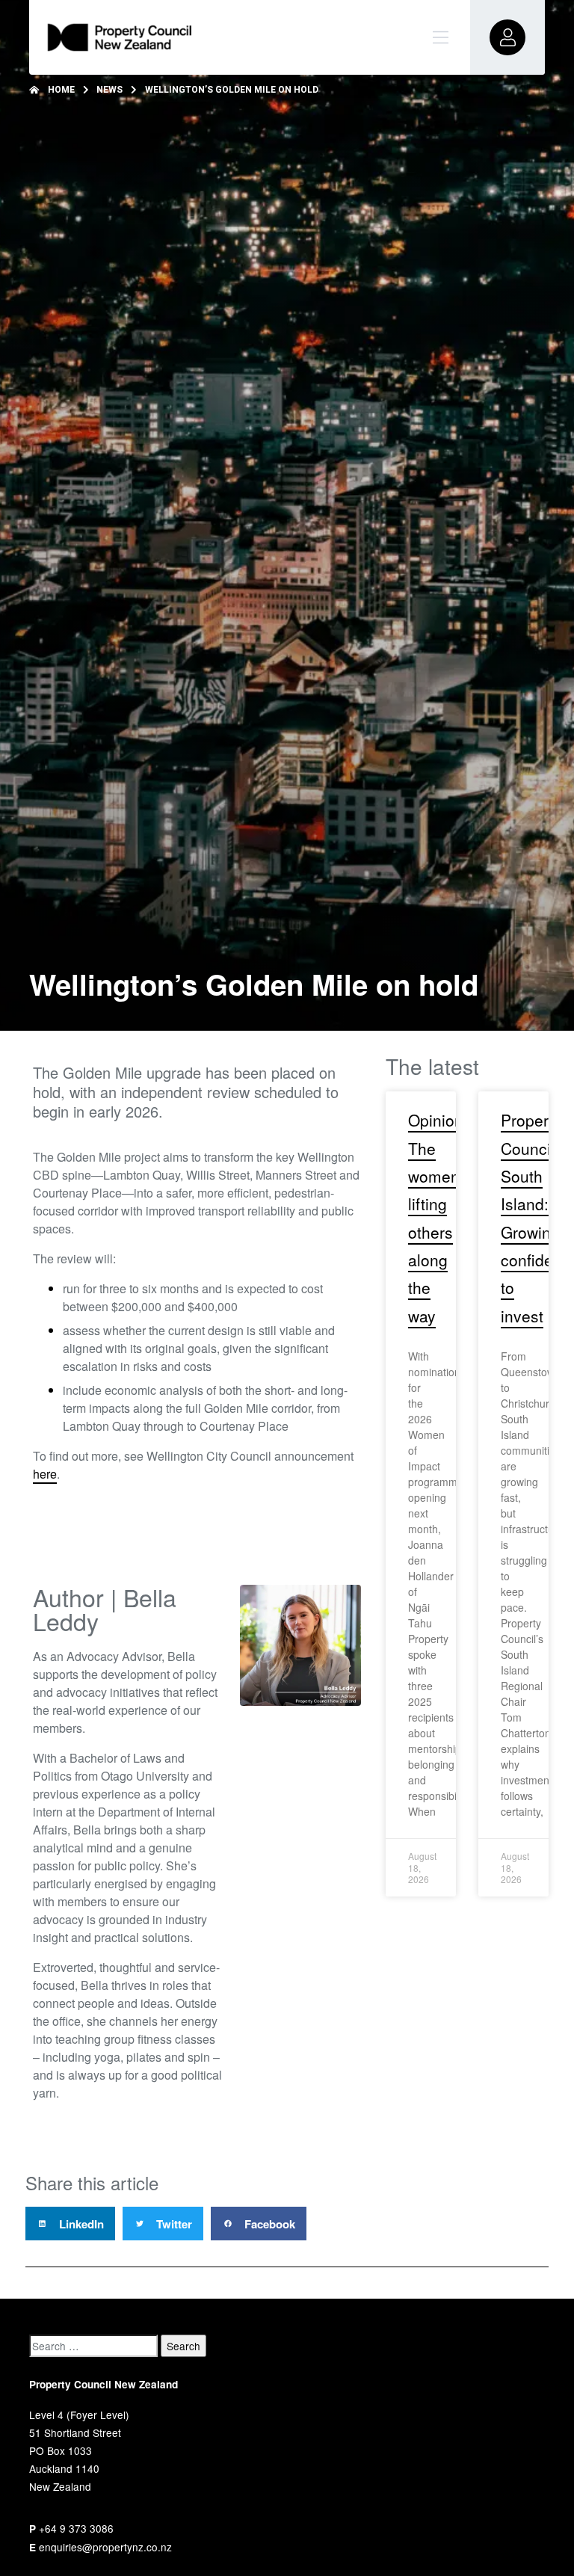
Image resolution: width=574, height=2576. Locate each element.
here (45, 1474)
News (109, 90)
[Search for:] (93, 2346)
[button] (70, 2224)
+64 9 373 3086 (76, 2528)
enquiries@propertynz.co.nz (105, 2547)
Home (61, 90)
